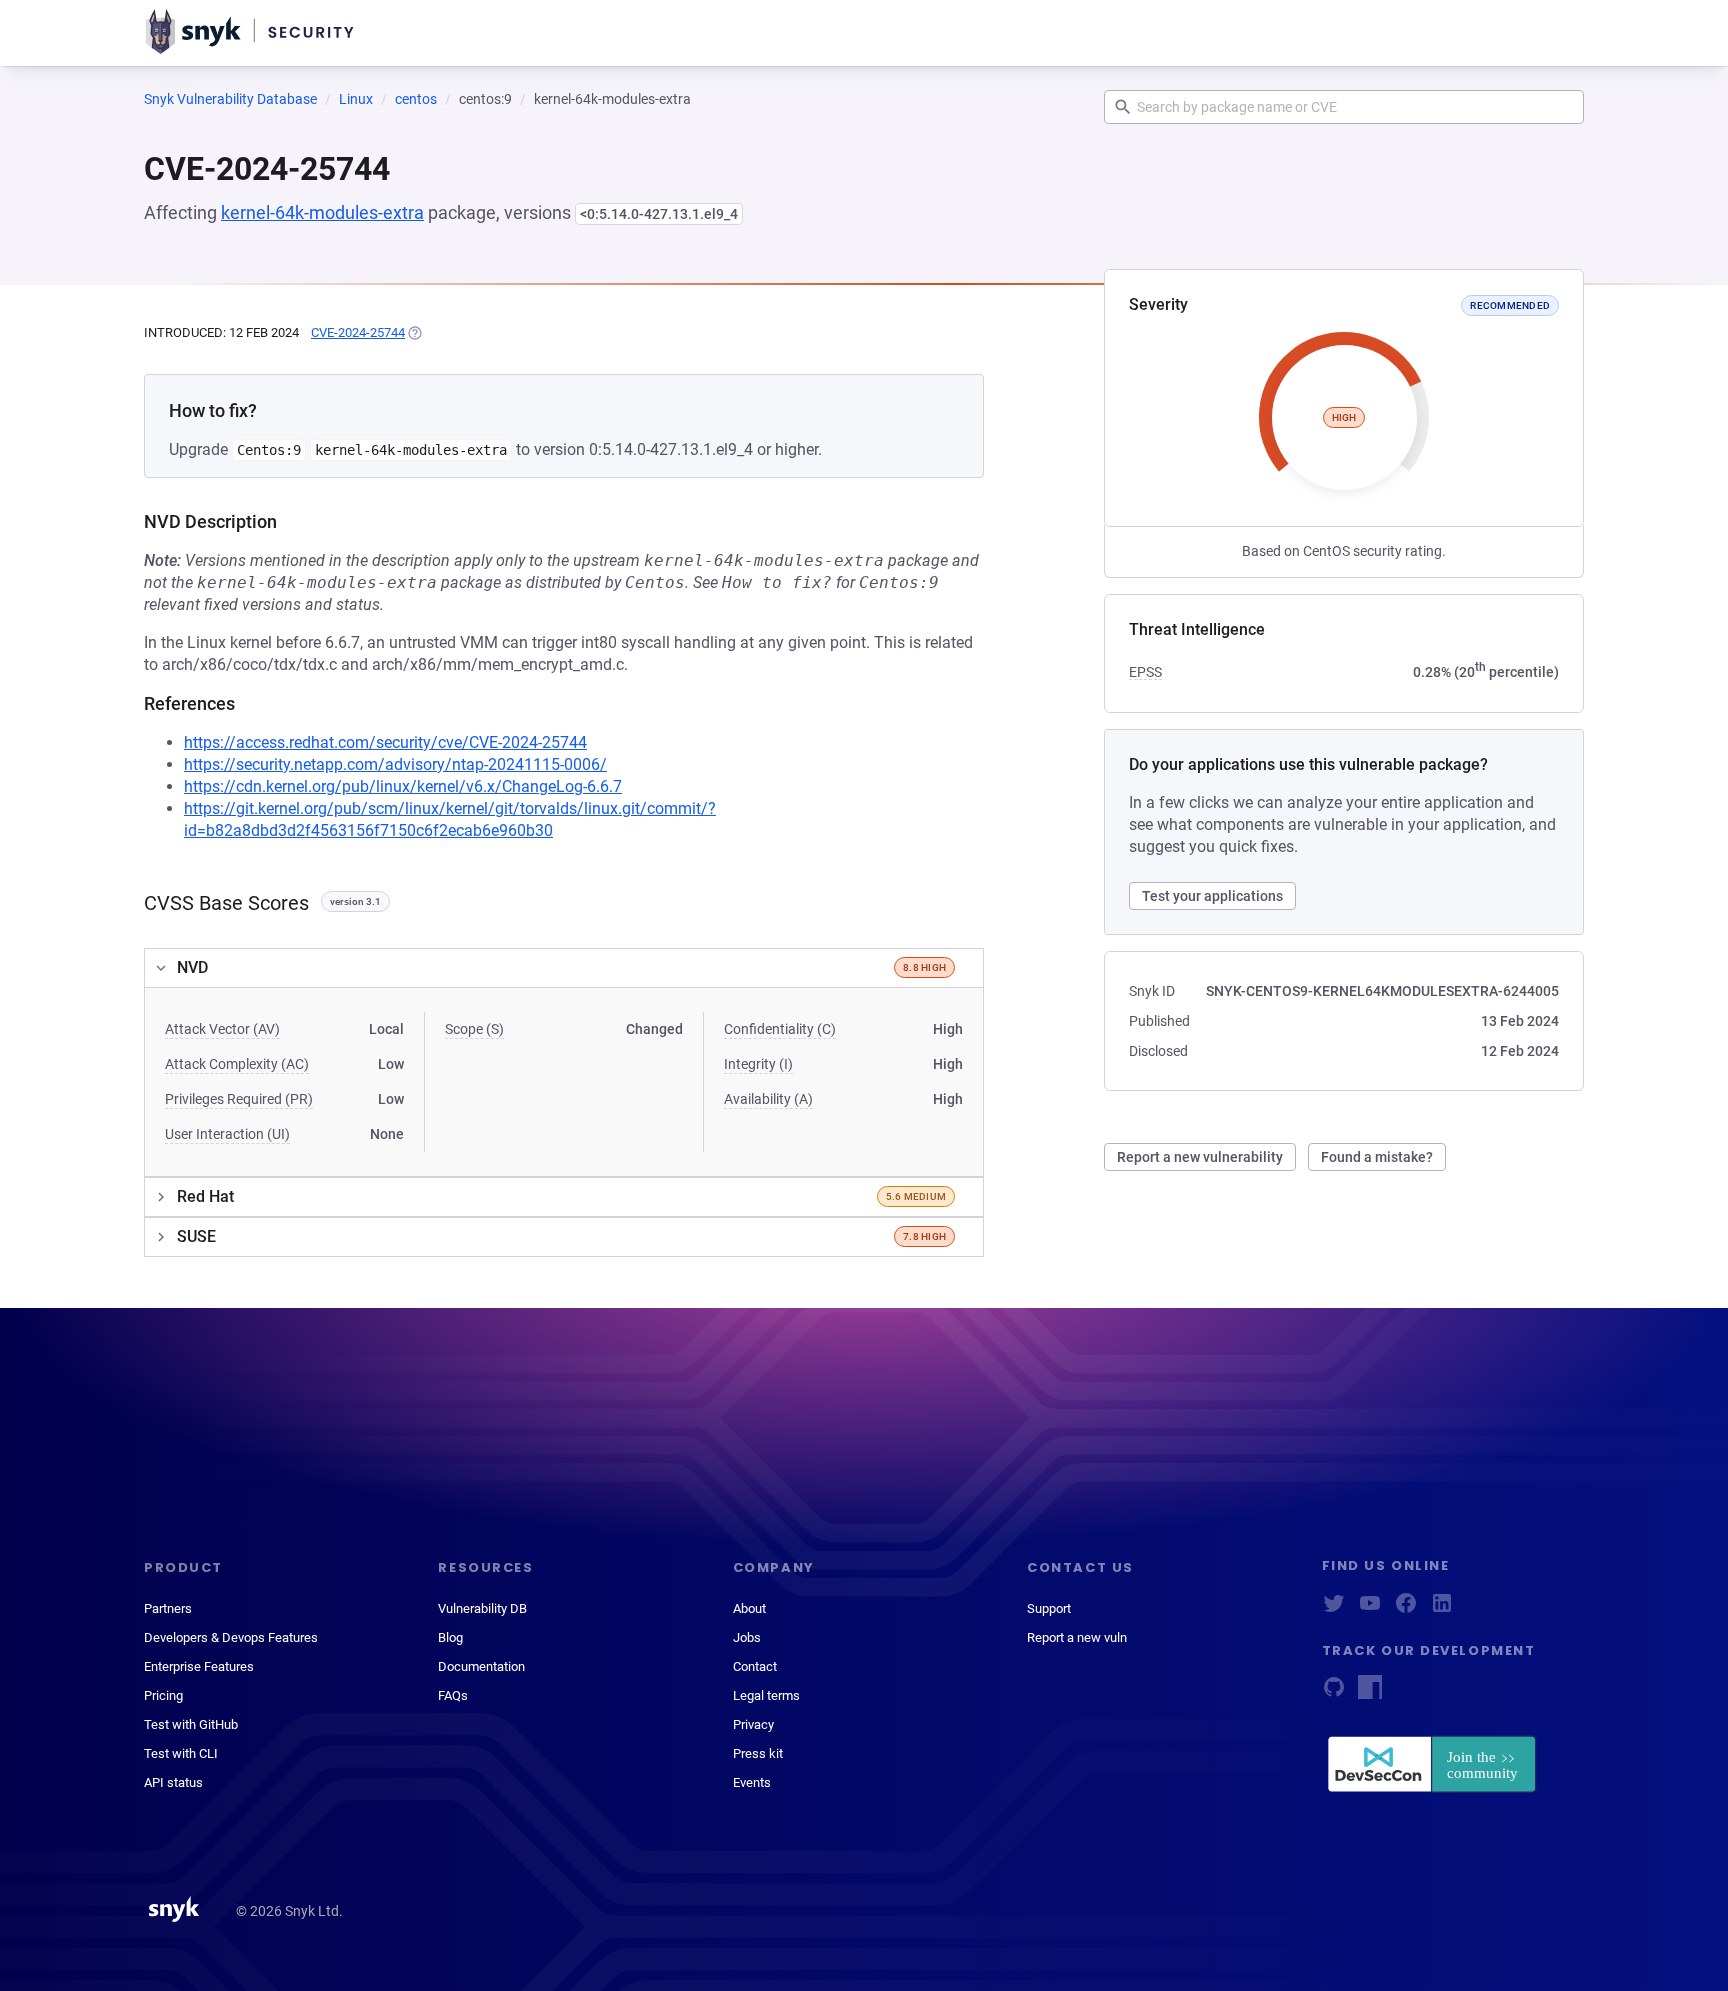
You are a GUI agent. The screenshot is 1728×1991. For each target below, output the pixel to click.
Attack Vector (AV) (222, 1029)
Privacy (753, 1724)
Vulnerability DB (482, 1608)
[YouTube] (1370, 1609)
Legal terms (766, 1695)
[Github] (1334, 1693)
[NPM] (1370, 1693)
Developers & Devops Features (231, 1637)
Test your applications (1212, 896)
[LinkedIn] (1442, 1609)
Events (752, 1782)
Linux (356, 99)
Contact (755, 1666)
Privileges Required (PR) (239, 1099)
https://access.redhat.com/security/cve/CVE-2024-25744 (385, 742)
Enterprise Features (199, 1666)
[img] (414, 333)
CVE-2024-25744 (358, 332)
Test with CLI (181, 1753)
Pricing (163, 1695)
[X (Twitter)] (1334, 1609)
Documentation (481, 1666)
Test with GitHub (191, 1724)
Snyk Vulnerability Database (230, 99)
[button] (564, 968)
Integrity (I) (758, 1064)
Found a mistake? (1377, 1157)
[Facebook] (1406, 1609)
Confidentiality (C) (780, 1029)
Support (1049, 1608)
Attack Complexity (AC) (237, 1064)
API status (173, 1782)
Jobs (747, 1637)
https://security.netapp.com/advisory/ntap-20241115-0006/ (395, 764)
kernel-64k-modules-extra (322, 212)
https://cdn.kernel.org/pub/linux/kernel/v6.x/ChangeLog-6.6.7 (403, 786)
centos (416, 99)
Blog (450, 1637)
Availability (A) (768, 1099)
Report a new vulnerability (1200, 1157)
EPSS (1145, 672)
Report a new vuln (1077, 1637)
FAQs (453, 1695)
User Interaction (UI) (227, 1134)
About (749, 1608)
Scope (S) (474, 1029)
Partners (168, 1608)
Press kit (758, 1753)
